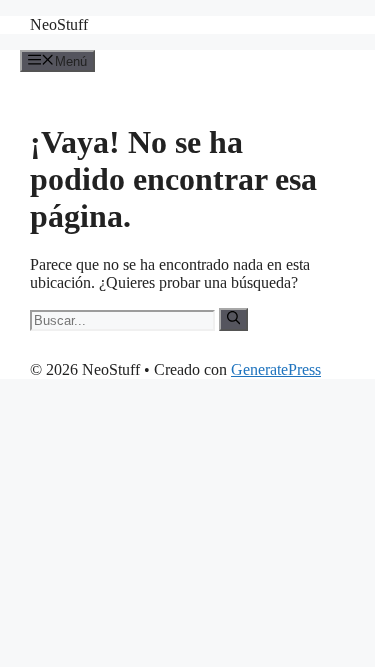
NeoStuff (59, 24)
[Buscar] (233, 319)
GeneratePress (276, 369)
